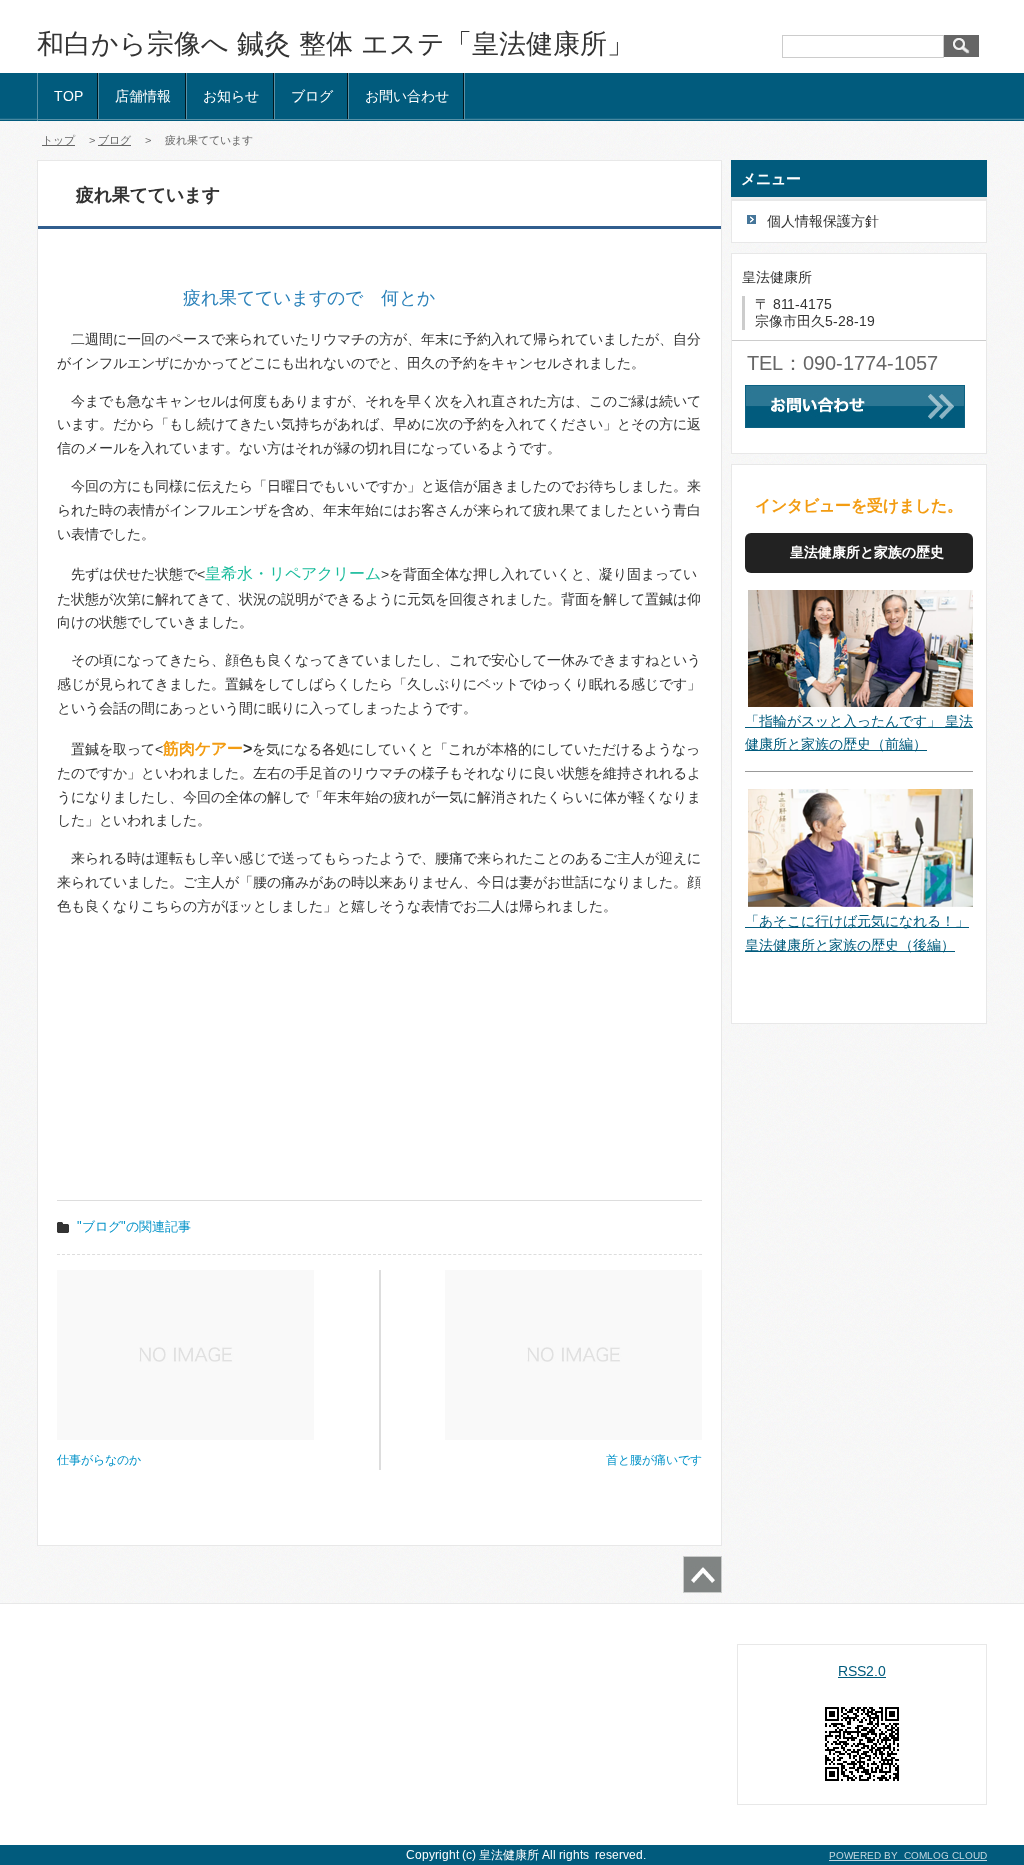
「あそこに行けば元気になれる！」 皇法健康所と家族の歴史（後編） (857, 933)
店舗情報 (143, 96)
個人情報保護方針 (823, 221)
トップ (58, 140)
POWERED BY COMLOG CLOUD (908, 1855)
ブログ (312, 96)
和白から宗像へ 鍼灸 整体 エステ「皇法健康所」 (335, 44)
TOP (68, 96)
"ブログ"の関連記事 (134, 1226)
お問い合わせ (407, 96)
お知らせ (231, 96)
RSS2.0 (862, 1671)
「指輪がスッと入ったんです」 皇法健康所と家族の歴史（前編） (859, 733)
